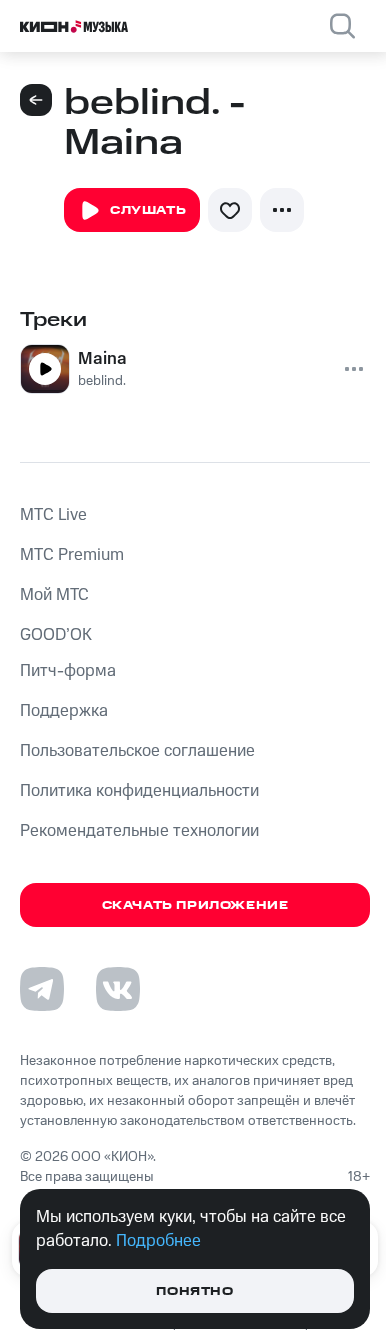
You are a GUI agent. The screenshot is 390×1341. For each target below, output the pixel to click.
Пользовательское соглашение (137, 751)
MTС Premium (72, 555)
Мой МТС (54, 595)
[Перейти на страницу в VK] (118, 989)
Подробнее (158, 1241)
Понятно (194, 1291)
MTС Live (53, 515)
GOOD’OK (56, 635)
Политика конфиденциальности (139, 791)
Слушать (148, 210)
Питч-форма (68, 671)
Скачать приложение (195, 905)
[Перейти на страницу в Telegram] (42, 989)
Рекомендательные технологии (139, 831)
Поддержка (64, 711)
